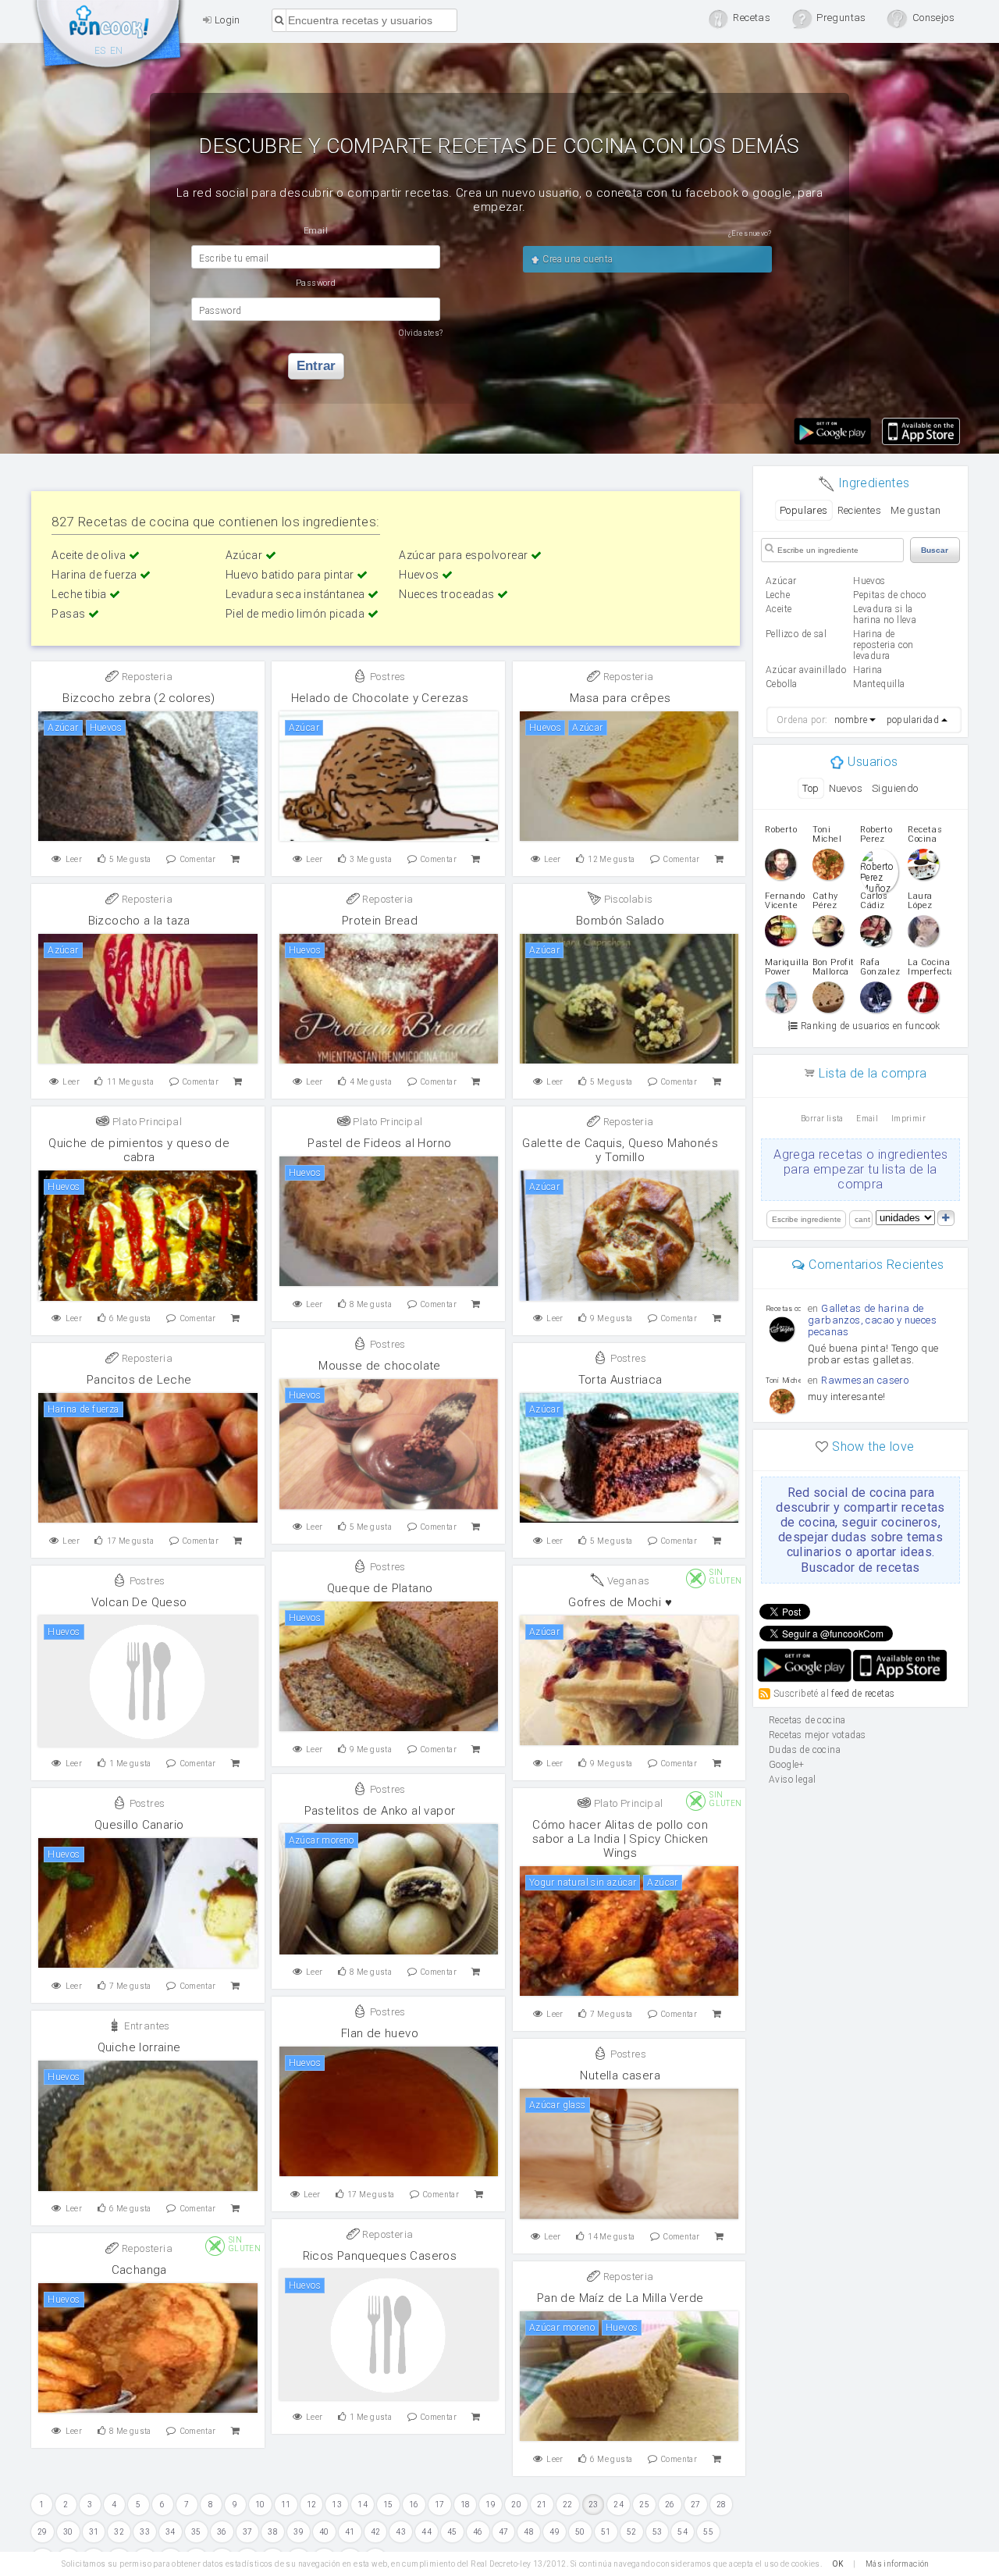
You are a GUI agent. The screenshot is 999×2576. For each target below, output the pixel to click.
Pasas (69, 614)
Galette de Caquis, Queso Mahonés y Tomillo (620, 1150)
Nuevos (846, 788)
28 (722, 2505)
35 (196, 2532)
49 (555, 2532)
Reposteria (146, 677)
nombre (851, 720)
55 (708, 2532)
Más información (898, 2564)
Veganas (627, 1581)
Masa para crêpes (620, 698)
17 (440, 2505)
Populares (804, 510)
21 (542, 2505)
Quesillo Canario (139, 1825)
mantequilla (879, 684)
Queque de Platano (380, 1588)
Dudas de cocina (805, 1750)
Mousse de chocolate (380, 1366)
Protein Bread (380, 921)
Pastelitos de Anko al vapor (380, 1811)
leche (778, 595)
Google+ (787, 1765)
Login (226, 20)
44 (427, 2532)
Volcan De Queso (139, 1602)
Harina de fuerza (96, 575)
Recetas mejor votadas (817, 1735)
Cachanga (139, 2270)
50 (580, 2532)
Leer (74, 859)
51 (606, 2532)
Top (811, 788)
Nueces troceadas (448, 594)
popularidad (913, 720)
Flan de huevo (380, 2033)
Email (867, 1119)
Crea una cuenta (576, 259)
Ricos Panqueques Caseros (380, 2256)
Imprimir (908, 1119)
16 (414, 2505)
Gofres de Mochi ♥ (620, 1602)
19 (491, 2505)
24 (619, 2505)
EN (117, 51)
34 (171, 2532)
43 (401, 2532)
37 (248, 2532)
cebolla (782, 684)
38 (273, 2532)
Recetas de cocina (109, 37)
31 (94, 2532)
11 (286, 2505)
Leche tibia (80, 594)
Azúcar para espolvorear (465, 555)
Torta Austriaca (620, 1380)
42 (376, 2532)
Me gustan (916, 510)
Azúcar (245, 555)
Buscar (935, 550)
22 (568, 2505)
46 (478, 2532)
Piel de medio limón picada (297, 614)
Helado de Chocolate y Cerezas (380, 698)
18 (466, 2505)
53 (658, 2532)
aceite (779, 609)
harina (867, 670)
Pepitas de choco (889, 595)
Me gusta (130, 859)
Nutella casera (620, 2075)
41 (350, 2532)
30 (68, 2532)
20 (516, 2505)
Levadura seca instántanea (297, 594)
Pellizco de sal (796, 634)
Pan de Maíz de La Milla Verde (620, 2298)
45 (452, 2532)
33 (145, 2532)
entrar (316, 366)
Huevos (420, 575)
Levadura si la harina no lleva (885, 615)
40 (324, 2532)
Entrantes (146, 2026)
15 (388, 2505)
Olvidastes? (421, 333)
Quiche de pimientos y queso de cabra (139, 1150)
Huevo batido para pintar (291, 575)
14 (363, 2505)
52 (632, 2532)
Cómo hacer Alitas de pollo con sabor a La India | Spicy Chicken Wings (620, 1839)
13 (337, 2505)
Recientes (860, 510)
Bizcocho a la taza (139, 921)
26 (670, 2505)
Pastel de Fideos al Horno (379, 1143)
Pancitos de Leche (139, 1380)
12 (312, 2505)
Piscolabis (627, 899)
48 (529, 2532)
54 (683, 2532)
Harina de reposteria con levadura (883, 645)
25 (644, 2505)
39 (299, 2532)
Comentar (198, 859)
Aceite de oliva (90, 555)
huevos (869, 581)
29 (43, 2532)
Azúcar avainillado (806, 670)
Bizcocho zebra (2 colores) (139, 698)
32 (119, 2532)
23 (594, 2505)
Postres (387, 677)
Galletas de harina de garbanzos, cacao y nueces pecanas (872, 1320)
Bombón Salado (620, 921)
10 (260, 2505)
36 (222, 2532)
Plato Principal (146, 1122)
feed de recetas (863, 1693)
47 (504, 2532)
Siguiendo (895, 788)
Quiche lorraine (139, 2047)
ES (100, 51)
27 (696, 2505)
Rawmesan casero (865, 1380)
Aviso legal (792, 1780)
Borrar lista (822, 1119)
